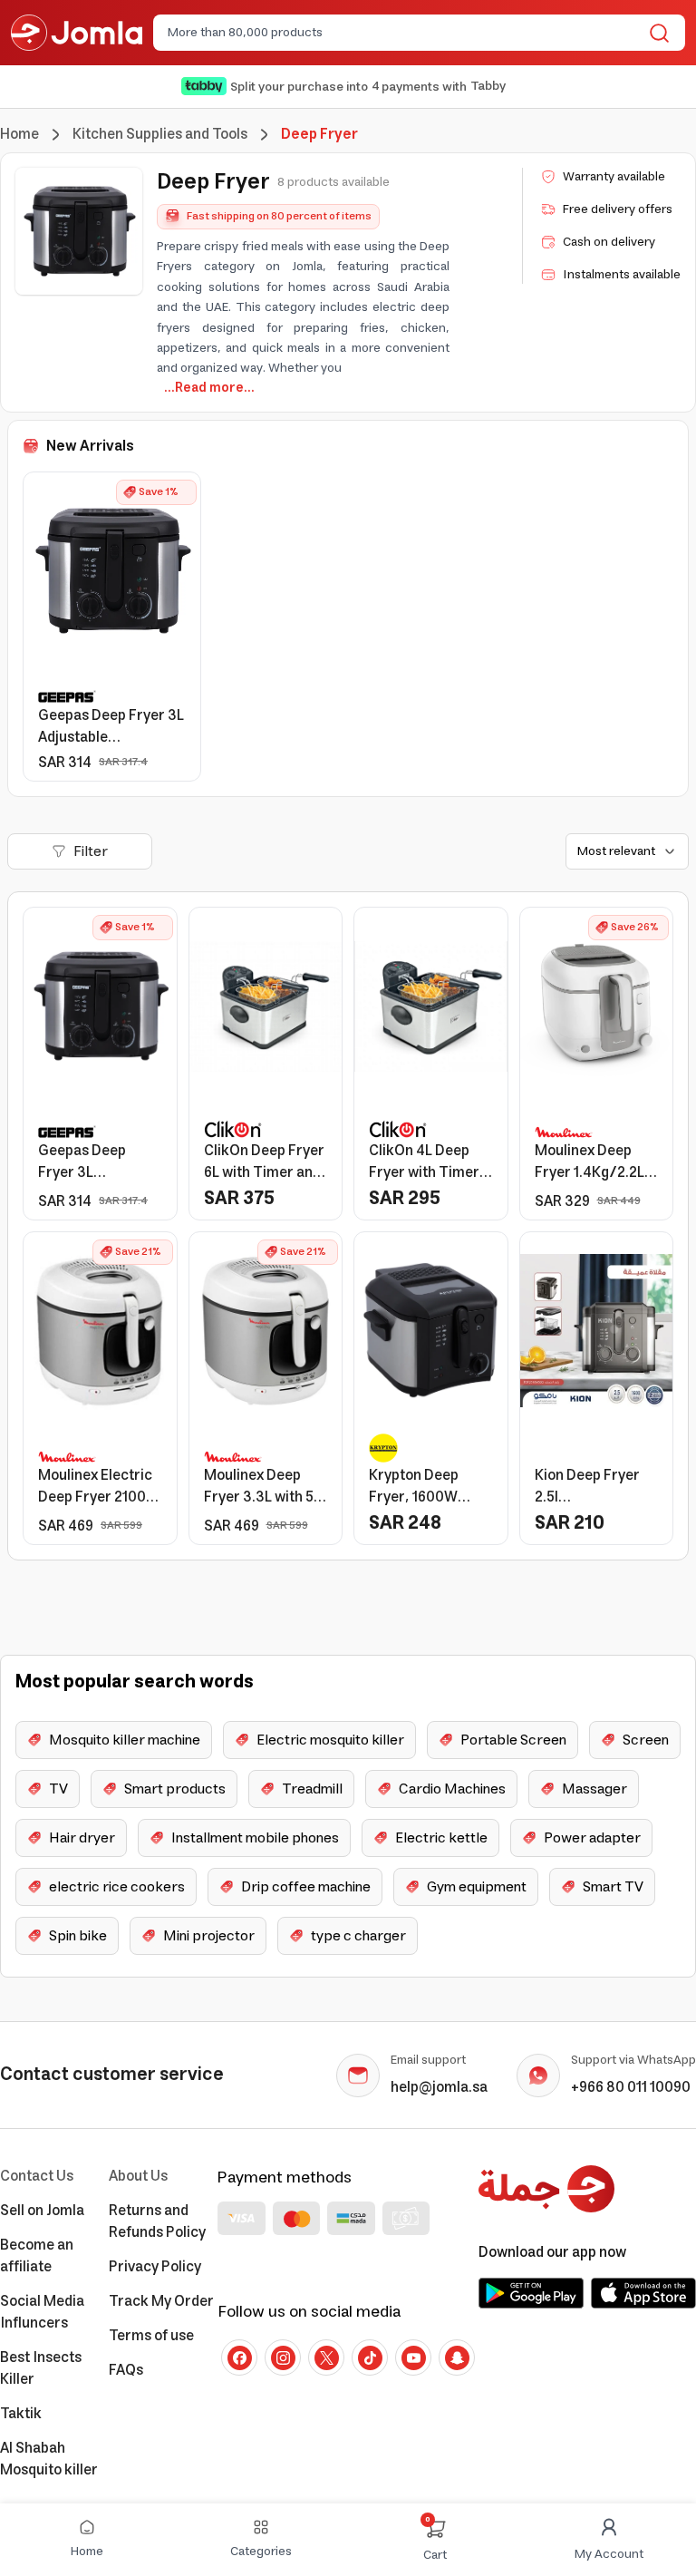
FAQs (126, 2370)
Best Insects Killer (41, 2368)
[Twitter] (326, 2357)
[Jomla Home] (77, 33)
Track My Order (161, 2301)
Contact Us (37, 2176)
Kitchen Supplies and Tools (160, 134)
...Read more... (209, 388)
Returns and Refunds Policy (157, 2221)
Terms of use (151, 2336)
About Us (138, 2176)
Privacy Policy (155, 2267)
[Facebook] (239, 2357)
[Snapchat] (457, 2357)
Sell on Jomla (42, 2211)
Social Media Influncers (42, 2312)
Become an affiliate (37, 2256)
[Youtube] (413, 2357)
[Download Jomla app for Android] (531, 2293)
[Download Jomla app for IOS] (643, 2293)
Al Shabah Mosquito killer (49, 2459)
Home (19, 134)
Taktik (21, 2414)
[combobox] (404, 33)
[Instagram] (283, 2357)
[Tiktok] (370, 2357)
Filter (91, 851)
